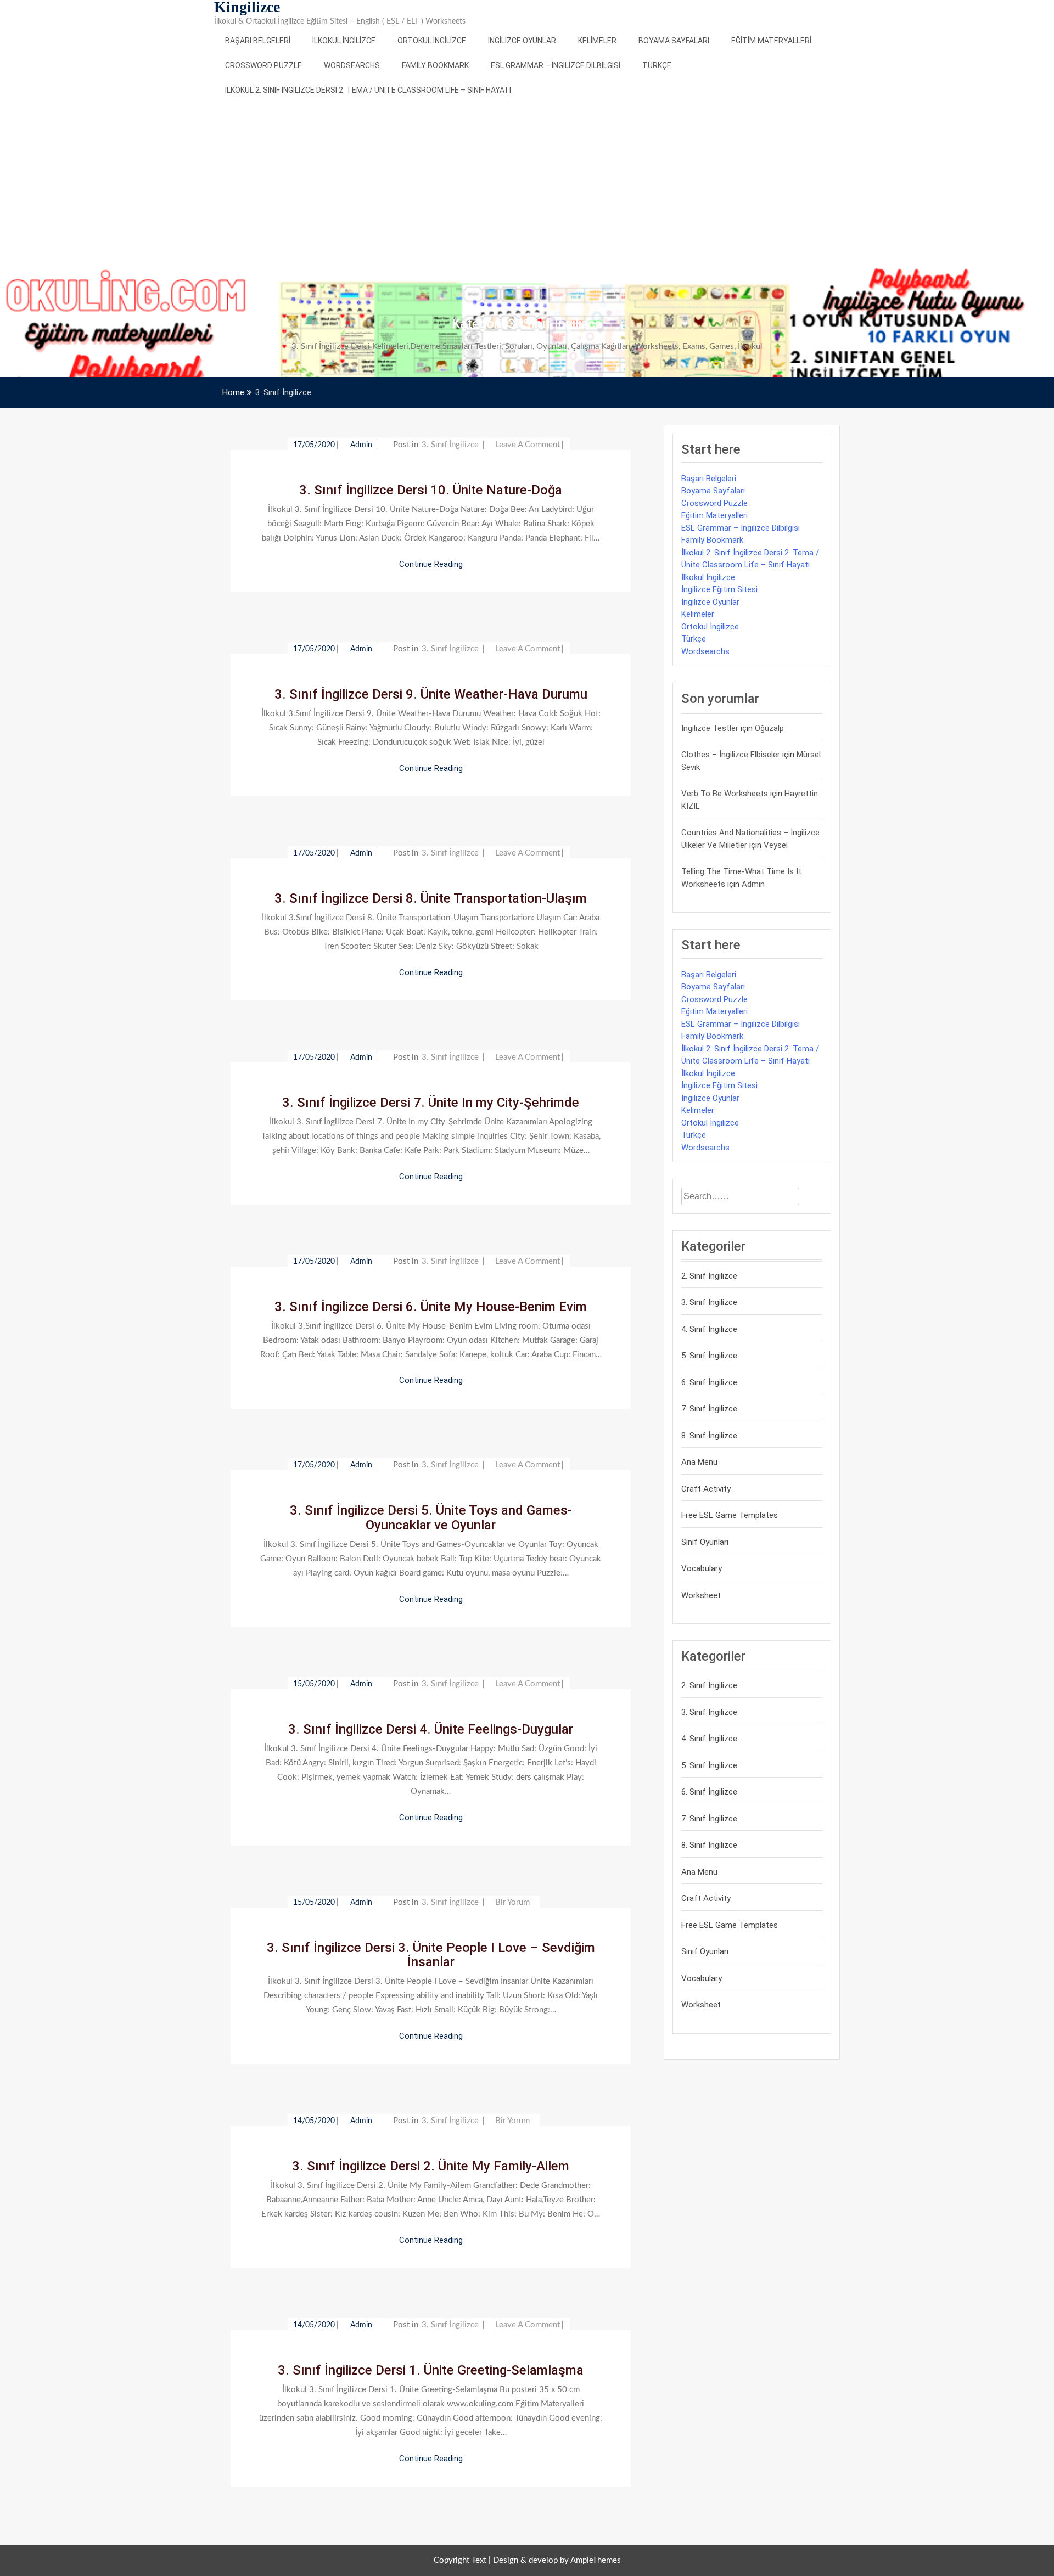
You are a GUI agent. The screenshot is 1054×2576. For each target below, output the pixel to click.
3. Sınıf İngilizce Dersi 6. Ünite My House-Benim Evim (431, 1307)
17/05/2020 (314, 445)
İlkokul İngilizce (344, 41)
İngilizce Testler (710, 728)
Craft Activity (706, 1489)
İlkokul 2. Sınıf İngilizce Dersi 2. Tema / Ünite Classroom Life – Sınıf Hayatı (368, 90)
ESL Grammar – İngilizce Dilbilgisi (556, 65)
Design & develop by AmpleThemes (557, 2560)
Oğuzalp (769, 728)
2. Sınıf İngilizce (709, 1276)
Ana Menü (699, 1462)
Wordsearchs (352, 65)
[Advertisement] (527, 185)
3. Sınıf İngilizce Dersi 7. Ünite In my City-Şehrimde (431, 1103)
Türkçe (657, 65)
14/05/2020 (314, 2121)
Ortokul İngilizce (432, 41)
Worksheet (701, 1595)
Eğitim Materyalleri (771, 41)
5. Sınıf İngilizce (709, 1356)
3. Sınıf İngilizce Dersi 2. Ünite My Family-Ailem (431, 2166)
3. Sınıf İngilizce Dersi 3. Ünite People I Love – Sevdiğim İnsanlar (431, 1955)
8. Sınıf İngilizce (709, 1436)
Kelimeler (597, 41)
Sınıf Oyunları (705, 1542)
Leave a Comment (528, 445)
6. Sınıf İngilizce (709, 1382)
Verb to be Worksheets (725, 794)
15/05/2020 (314, 1684)
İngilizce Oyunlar (522, 41)
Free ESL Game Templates (730, 1515)
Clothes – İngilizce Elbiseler (731, 755)
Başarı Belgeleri (258, 41)
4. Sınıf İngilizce (709, 1329)
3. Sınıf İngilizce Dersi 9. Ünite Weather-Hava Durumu (431, 694)
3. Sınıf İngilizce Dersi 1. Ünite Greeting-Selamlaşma (431, 2370)
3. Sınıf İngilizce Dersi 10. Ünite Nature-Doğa (431, 490)
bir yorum (512, 1902)
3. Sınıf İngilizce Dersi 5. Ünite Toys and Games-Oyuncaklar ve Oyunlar (431, 1517)
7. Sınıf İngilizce (709, 1409)
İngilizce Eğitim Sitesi (719, 589)
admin (362, 445)
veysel (776, 845)
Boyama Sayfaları (674, 41)
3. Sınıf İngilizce (450, 445)
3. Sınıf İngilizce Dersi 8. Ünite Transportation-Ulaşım (431, 898)
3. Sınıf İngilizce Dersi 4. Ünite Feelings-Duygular (431, 1729)
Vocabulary (702, 1568)
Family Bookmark (435, 65)
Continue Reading (431, 564)
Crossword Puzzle (263, 65)
